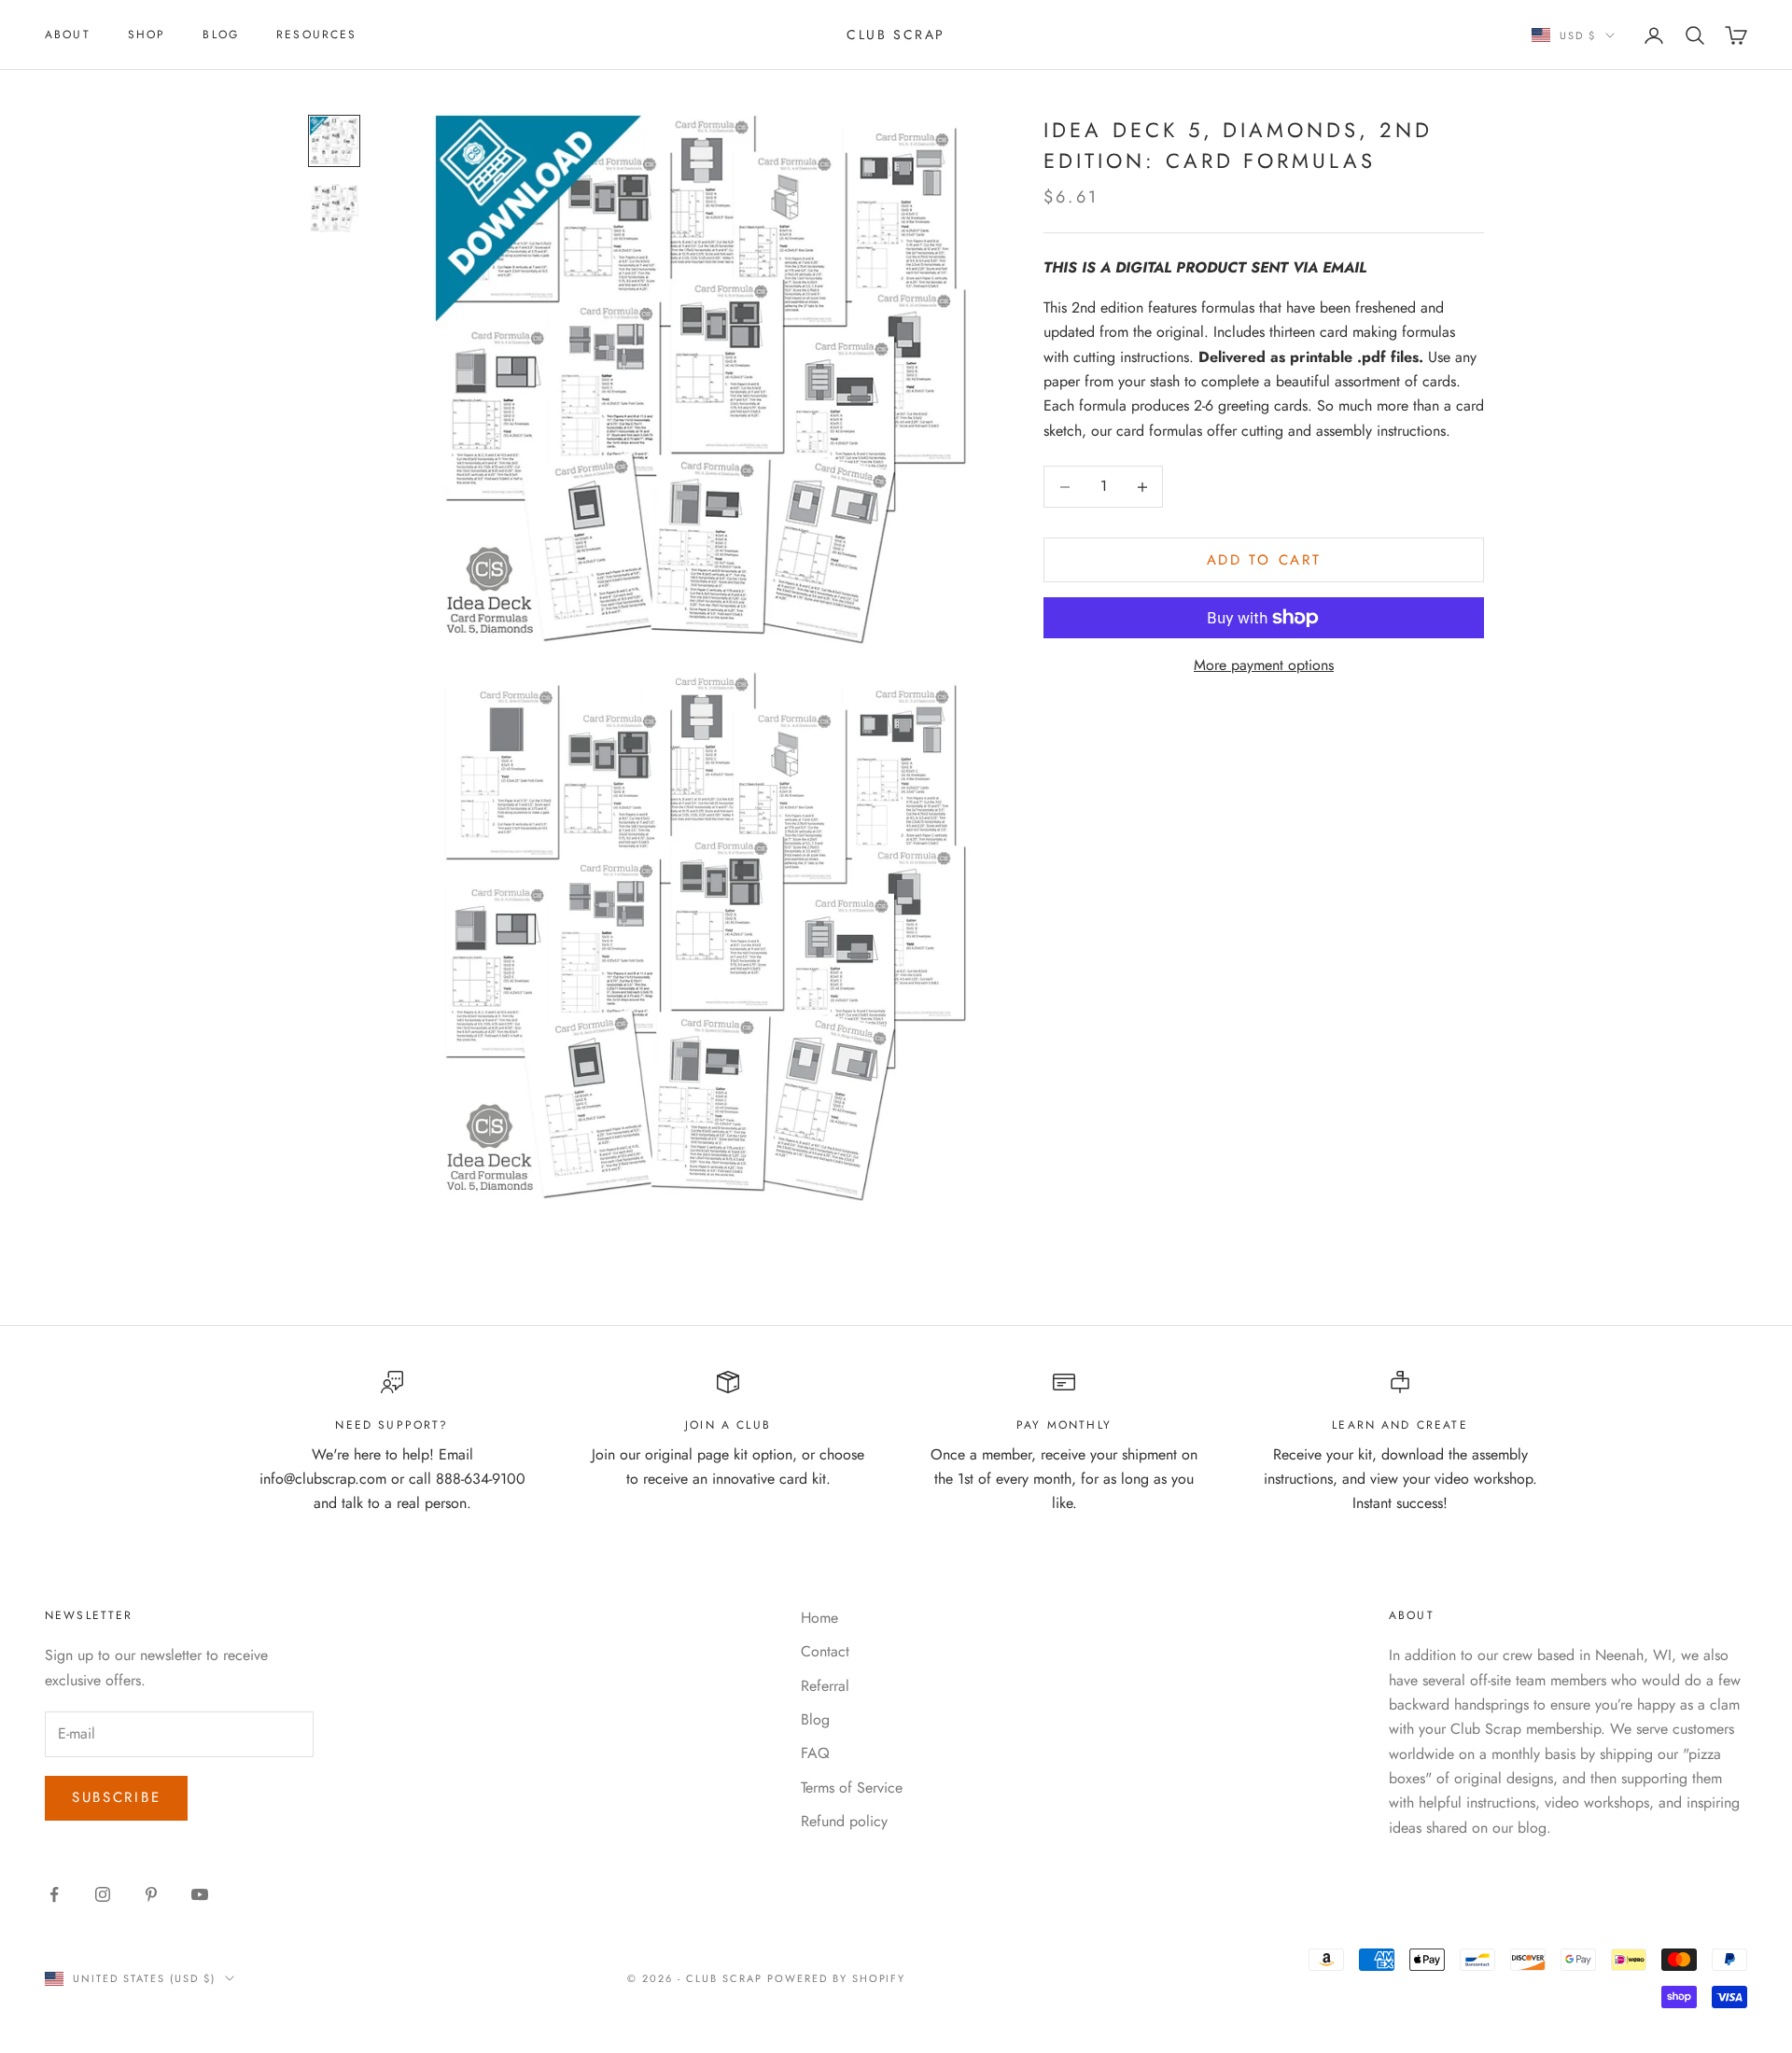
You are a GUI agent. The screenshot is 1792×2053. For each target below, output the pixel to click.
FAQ (815, 1753)
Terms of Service (852, 1788)
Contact (825, 1651)
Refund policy (844, 1821)
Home (819, 1618)
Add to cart (1264, 560)
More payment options (1264, 665)
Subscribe (116, 1797)
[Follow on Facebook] (54, 1894)
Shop (147, 35)
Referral (825, 1686)
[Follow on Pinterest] (151, 1894)
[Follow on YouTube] (200, 1894)
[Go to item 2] (334, 208)
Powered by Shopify (837, 1978)
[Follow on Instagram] (103, 1894)
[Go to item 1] (334, 141)
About (68, 35)
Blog (221, 35)
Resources (316, 35)
